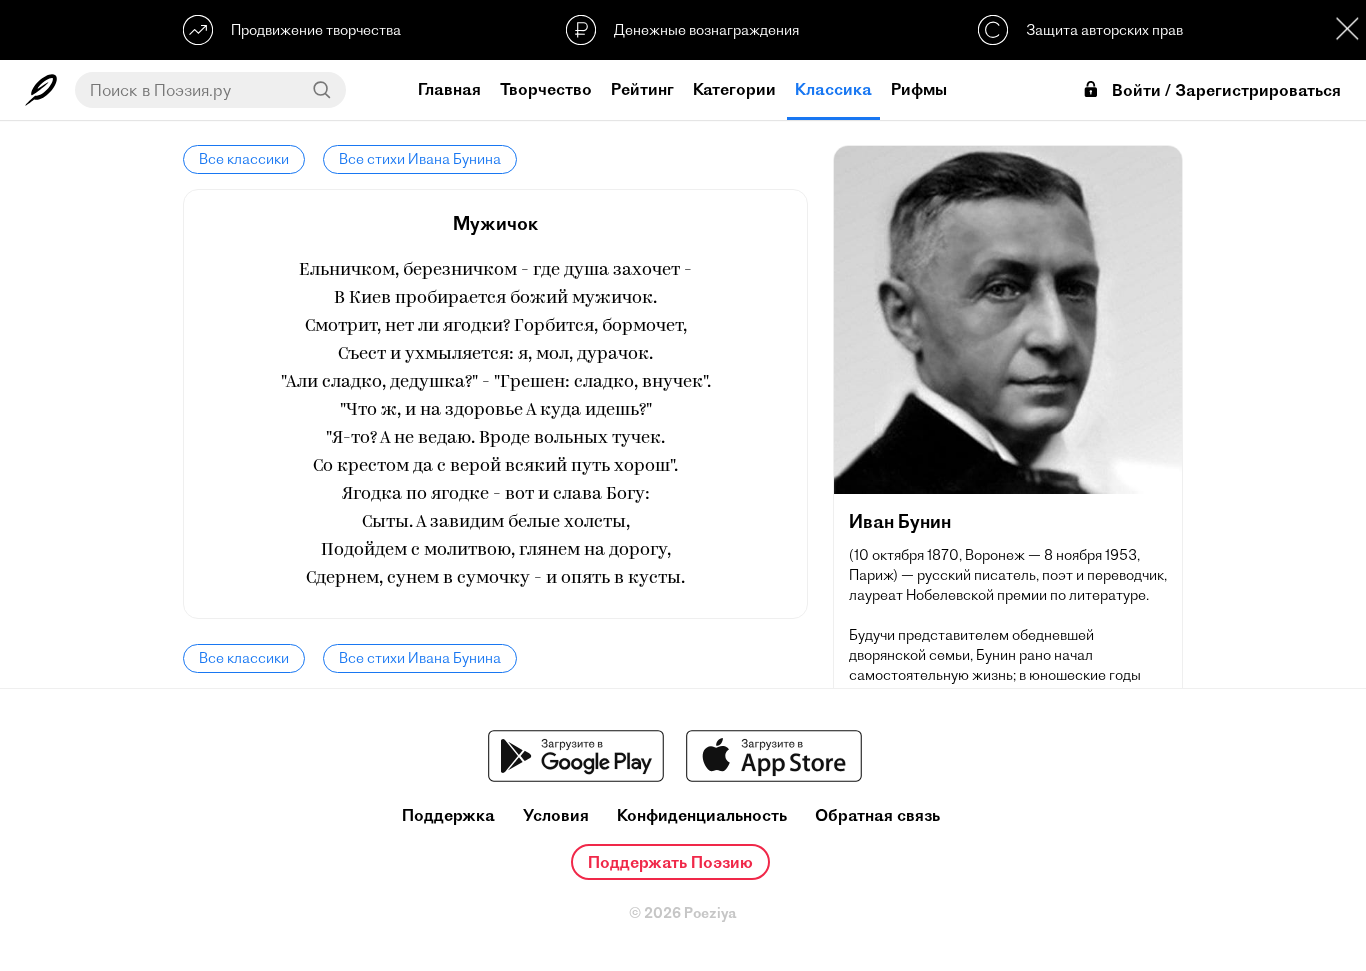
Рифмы (919, 89)
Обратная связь (877, 815)
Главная (449, 89)
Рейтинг (642, 89)
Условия (556, 815)
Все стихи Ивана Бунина (420, 159)
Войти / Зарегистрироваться (1226, 90)
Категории (734, 89)
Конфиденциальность (702, 815)
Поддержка (448, 815)
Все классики (244, 159)
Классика (833, 89)
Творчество (546, 89)
